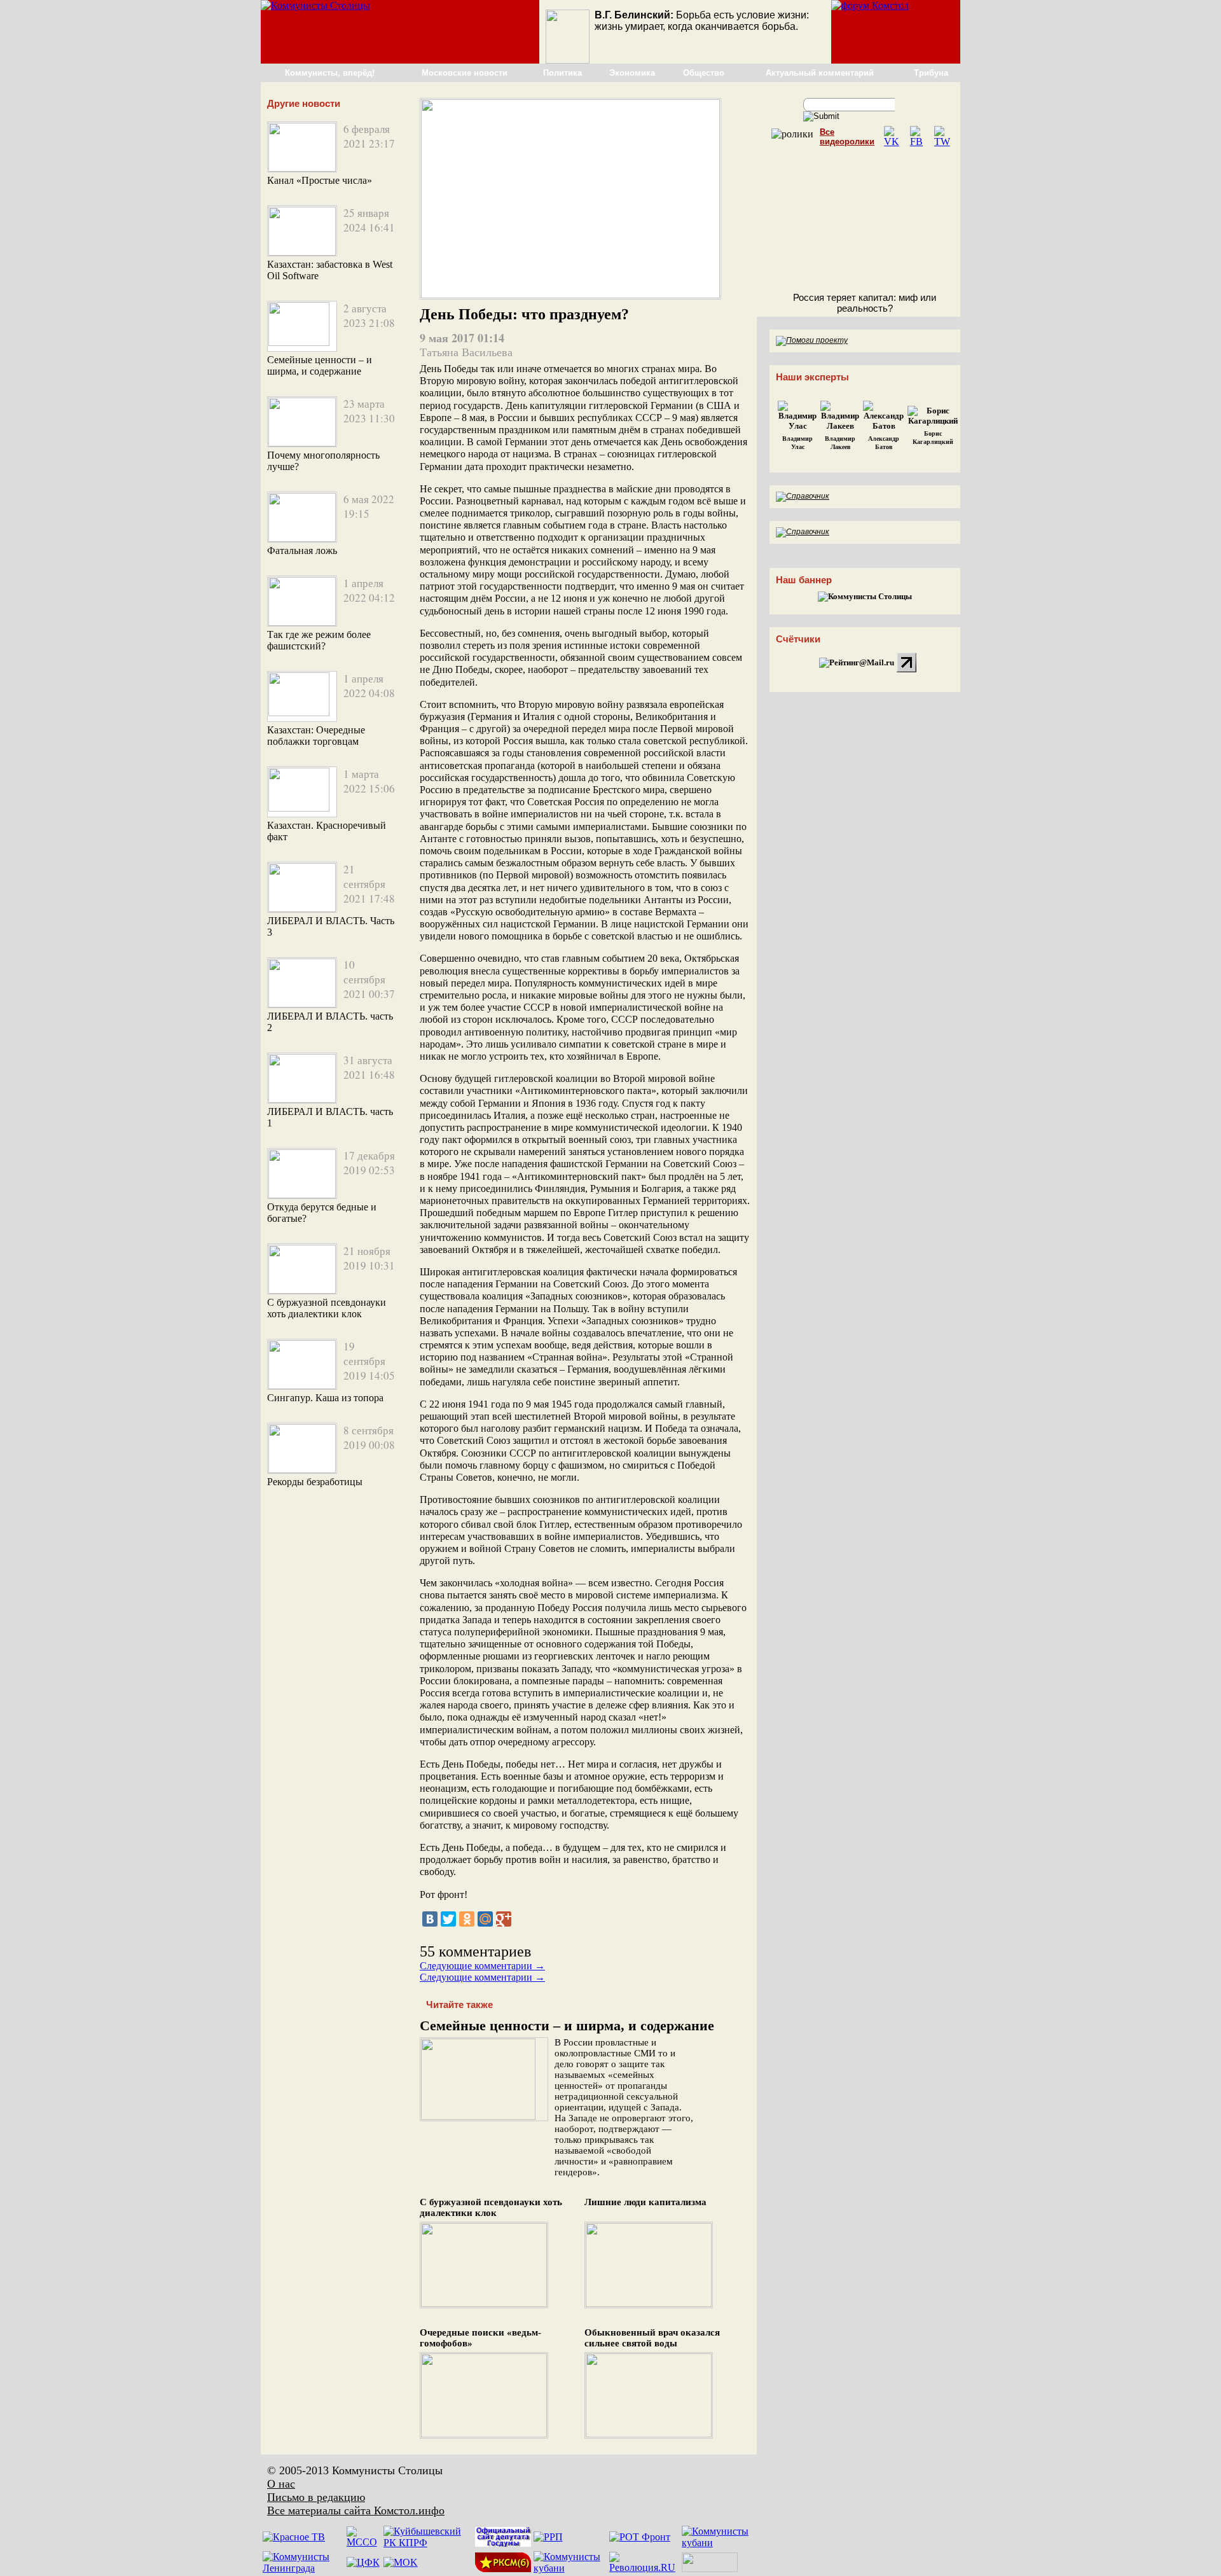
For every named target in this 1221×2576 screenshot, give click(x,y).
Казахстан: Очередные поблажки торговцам (316, 736)
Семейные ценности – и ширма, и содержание (320, 365)
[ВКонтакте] (430, 1919)
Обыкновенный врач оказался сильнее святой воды (652, 2338)
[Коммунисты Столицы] (315, 5)
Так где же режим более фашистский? (319, 640)
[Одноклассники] (467, 1919)
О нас (281, 2484)
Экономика (632, 73)
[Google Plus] (504, 1919)
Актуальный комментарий (820, 73)
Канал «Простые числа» (320, 180)
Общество (704, 73)
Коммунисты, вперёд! (330, 73)
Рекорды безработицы (315, 1482)
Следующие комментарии (482, 1966)
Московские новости (465, 73)
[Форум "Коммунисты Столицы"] (870, 5)
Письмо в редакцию (316, 2497)
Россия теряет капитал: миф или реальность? (865, 303)
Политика (562, 73)
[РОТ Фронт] (640, 2537)
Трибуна (931, 73)
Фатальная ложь (302, 551)
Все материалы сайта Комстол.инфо (356, 2510)
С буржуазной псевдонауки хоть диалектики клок (327, 1308)
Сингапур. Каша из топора (325, 1398)
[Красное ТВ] (294, 2537)
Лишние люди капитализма (645, 2202)
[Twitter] (448, 1919)
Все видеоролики (847, 137)
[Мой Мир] (485, 1919)
